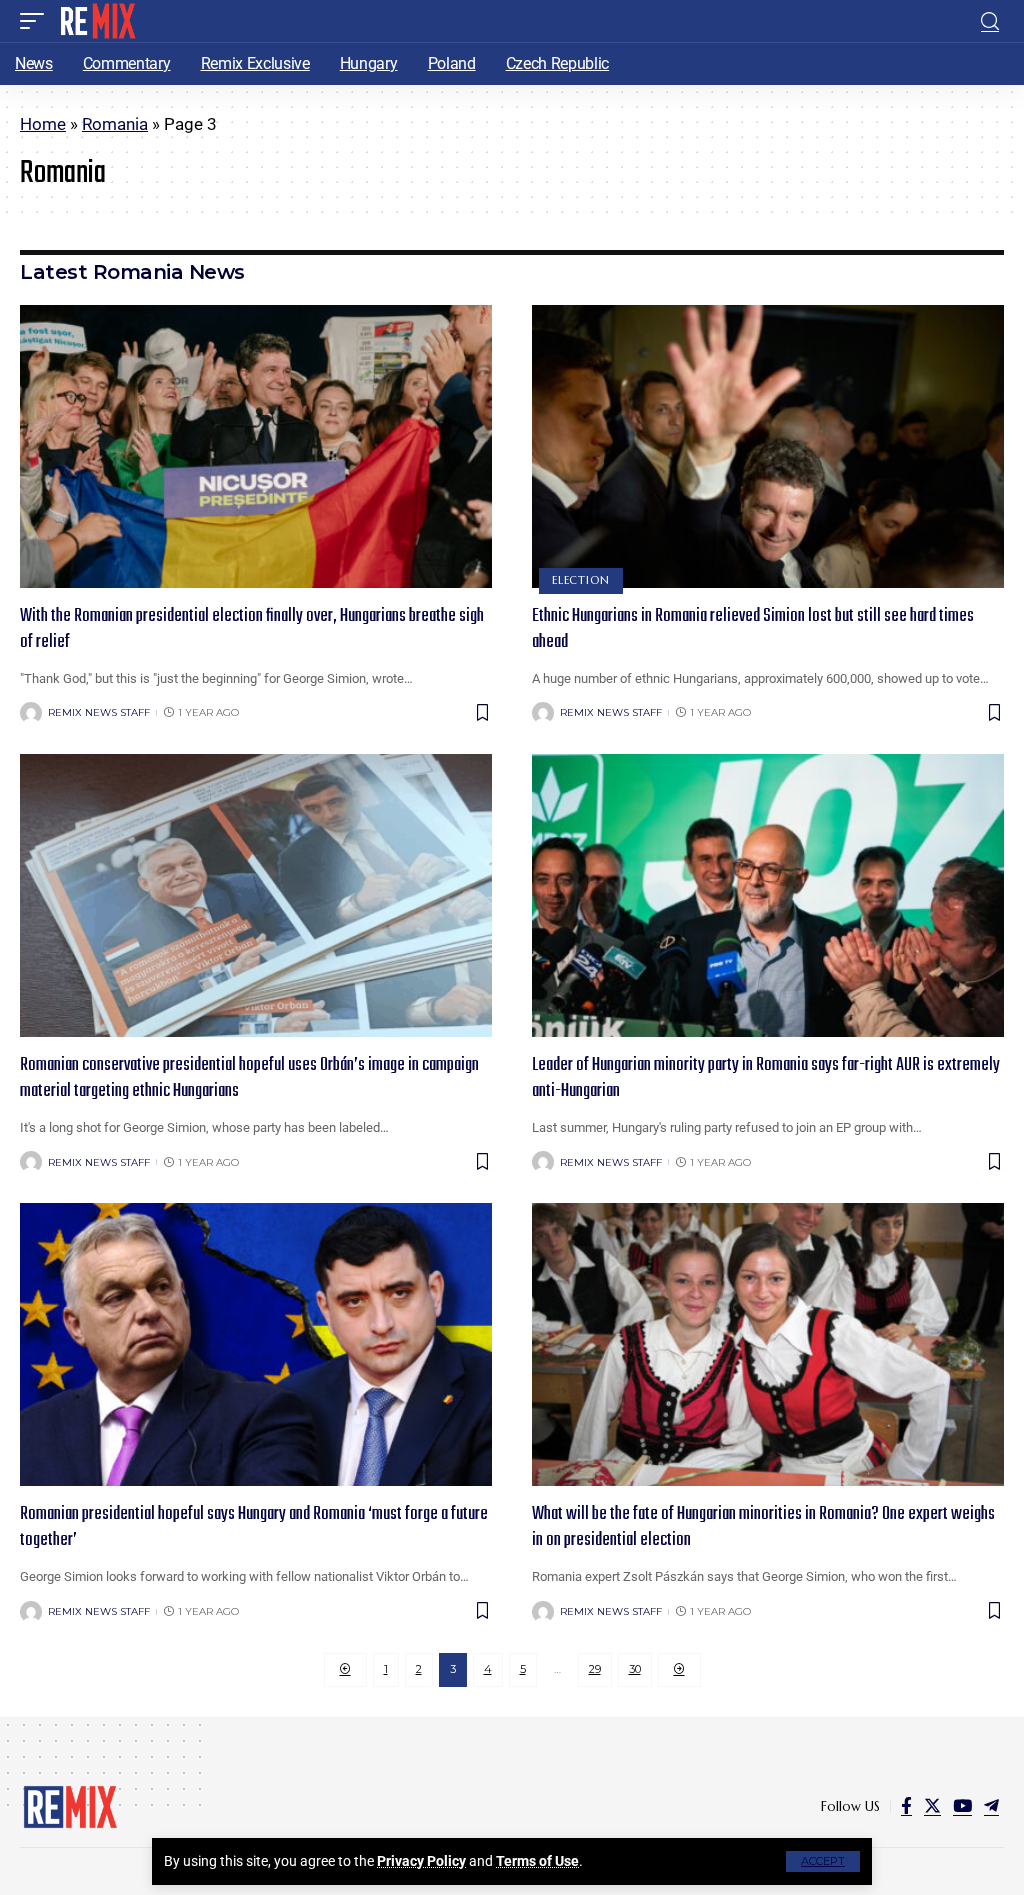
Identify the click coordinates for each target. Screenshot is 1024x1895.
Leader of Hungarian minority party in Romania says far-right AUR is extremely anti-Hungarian (766, 1078)
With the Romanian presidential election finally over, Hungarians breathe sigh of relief (252, 629)
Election (580, 580)
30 (635, 1669)
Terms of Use (537, 1861)
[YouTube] (962, 1806)
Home (43, 124)
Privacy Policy (421, 1861)
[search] (990, 21)
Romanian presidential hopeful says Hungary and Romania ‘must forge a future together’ (254, 1527)
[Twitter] (932, 1806)
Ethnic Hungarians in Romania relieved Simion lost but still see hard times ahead (753, 629)
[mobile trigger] (37, 21)
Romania (115, 124)
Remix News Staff (99, 712)
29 (595, 1669)
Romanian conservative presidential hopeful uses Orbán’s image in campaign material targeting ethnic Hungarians (249, 1078)
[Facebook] (906, 1806)
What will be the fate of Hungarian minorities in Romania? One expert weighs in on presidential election (763, 1527)
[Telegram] (991, 1806)
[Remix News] (96, 21)
